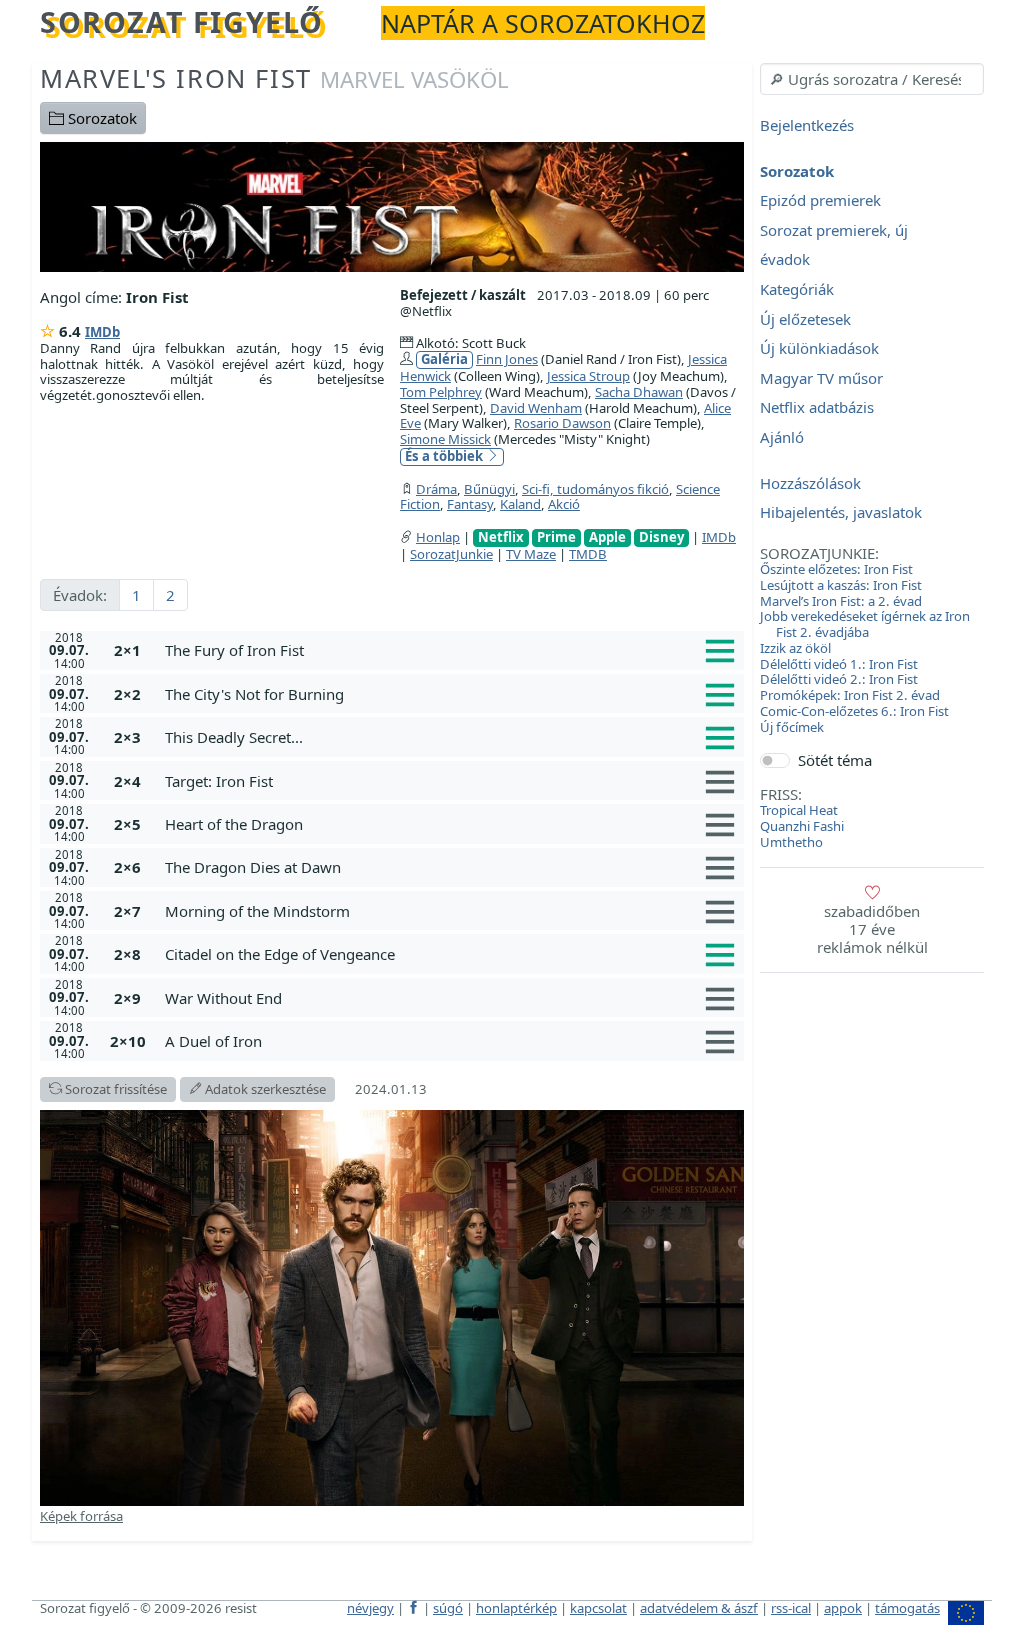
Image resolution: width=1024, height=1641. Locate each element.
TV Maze (531, 554)
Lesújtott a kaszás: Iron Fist (841, 585)
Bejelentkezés (807, 125)
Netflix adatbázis (817, 408)
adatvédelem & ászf (699, 1608)
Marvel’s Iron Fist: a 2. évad (841, 601)
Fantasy (470, 504)
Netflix (501, 537)
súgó (448, 1608)
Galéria (444, 359)
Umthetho (791, 842)
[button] (450, 650)
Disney (661, 537)
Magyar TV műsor (821, 378)
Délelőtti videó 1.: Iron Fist (839, 664)
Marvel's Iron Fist (274, 78)
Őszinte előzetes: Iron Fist (836, 569)
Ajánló (782, 437)
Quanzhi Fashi (802, 826)
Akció (564, 504)
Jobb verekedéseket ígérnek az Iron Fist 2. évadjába (865, 624)
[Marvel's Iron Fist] (392, 205)
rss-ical (791, 1608)
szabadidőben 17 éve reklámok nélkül (872, 929)
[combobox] (872, 79)
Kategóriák (797, 289)
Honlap (438, 537)
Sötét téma (835, 760)
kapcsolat (598, 1608)
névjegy (370, 1608)
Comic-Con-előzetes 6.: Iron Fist (854, 711)
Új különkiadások (819, 349)
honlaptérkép (516, 1608)
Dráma (436, 489)
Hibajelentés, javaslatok (841, 513)
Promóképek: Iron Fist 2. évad (850, 695)
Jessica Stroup (588, 376)
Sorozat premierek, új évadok (834, 245)
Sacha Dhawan (639, 392)
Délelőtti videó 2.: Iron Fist (839, 679)
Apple (607, 537)
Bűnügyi (489, 489)
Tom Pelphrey (441, 392)
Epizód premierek (820, 201)
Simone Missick (445, 439)
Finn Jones (507, 359)
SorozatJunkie (451, 554)
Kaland (520, 504)
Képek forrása (81, 1516)
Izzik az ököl (795, 648)
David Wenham (536, 408)
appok (843, 1608)
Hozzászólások (810, 483)
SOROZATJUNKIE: (819, 553)
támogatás (907, 1608)
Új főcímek (792, 727)
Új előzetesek (805, 319)
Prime (556, 537)
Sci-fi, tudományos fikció (595, 489)
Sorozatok (100, 118)
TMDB (588, 554)
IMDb (102, 332)
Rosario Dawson (562, 423)
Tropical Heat (799, 810)
